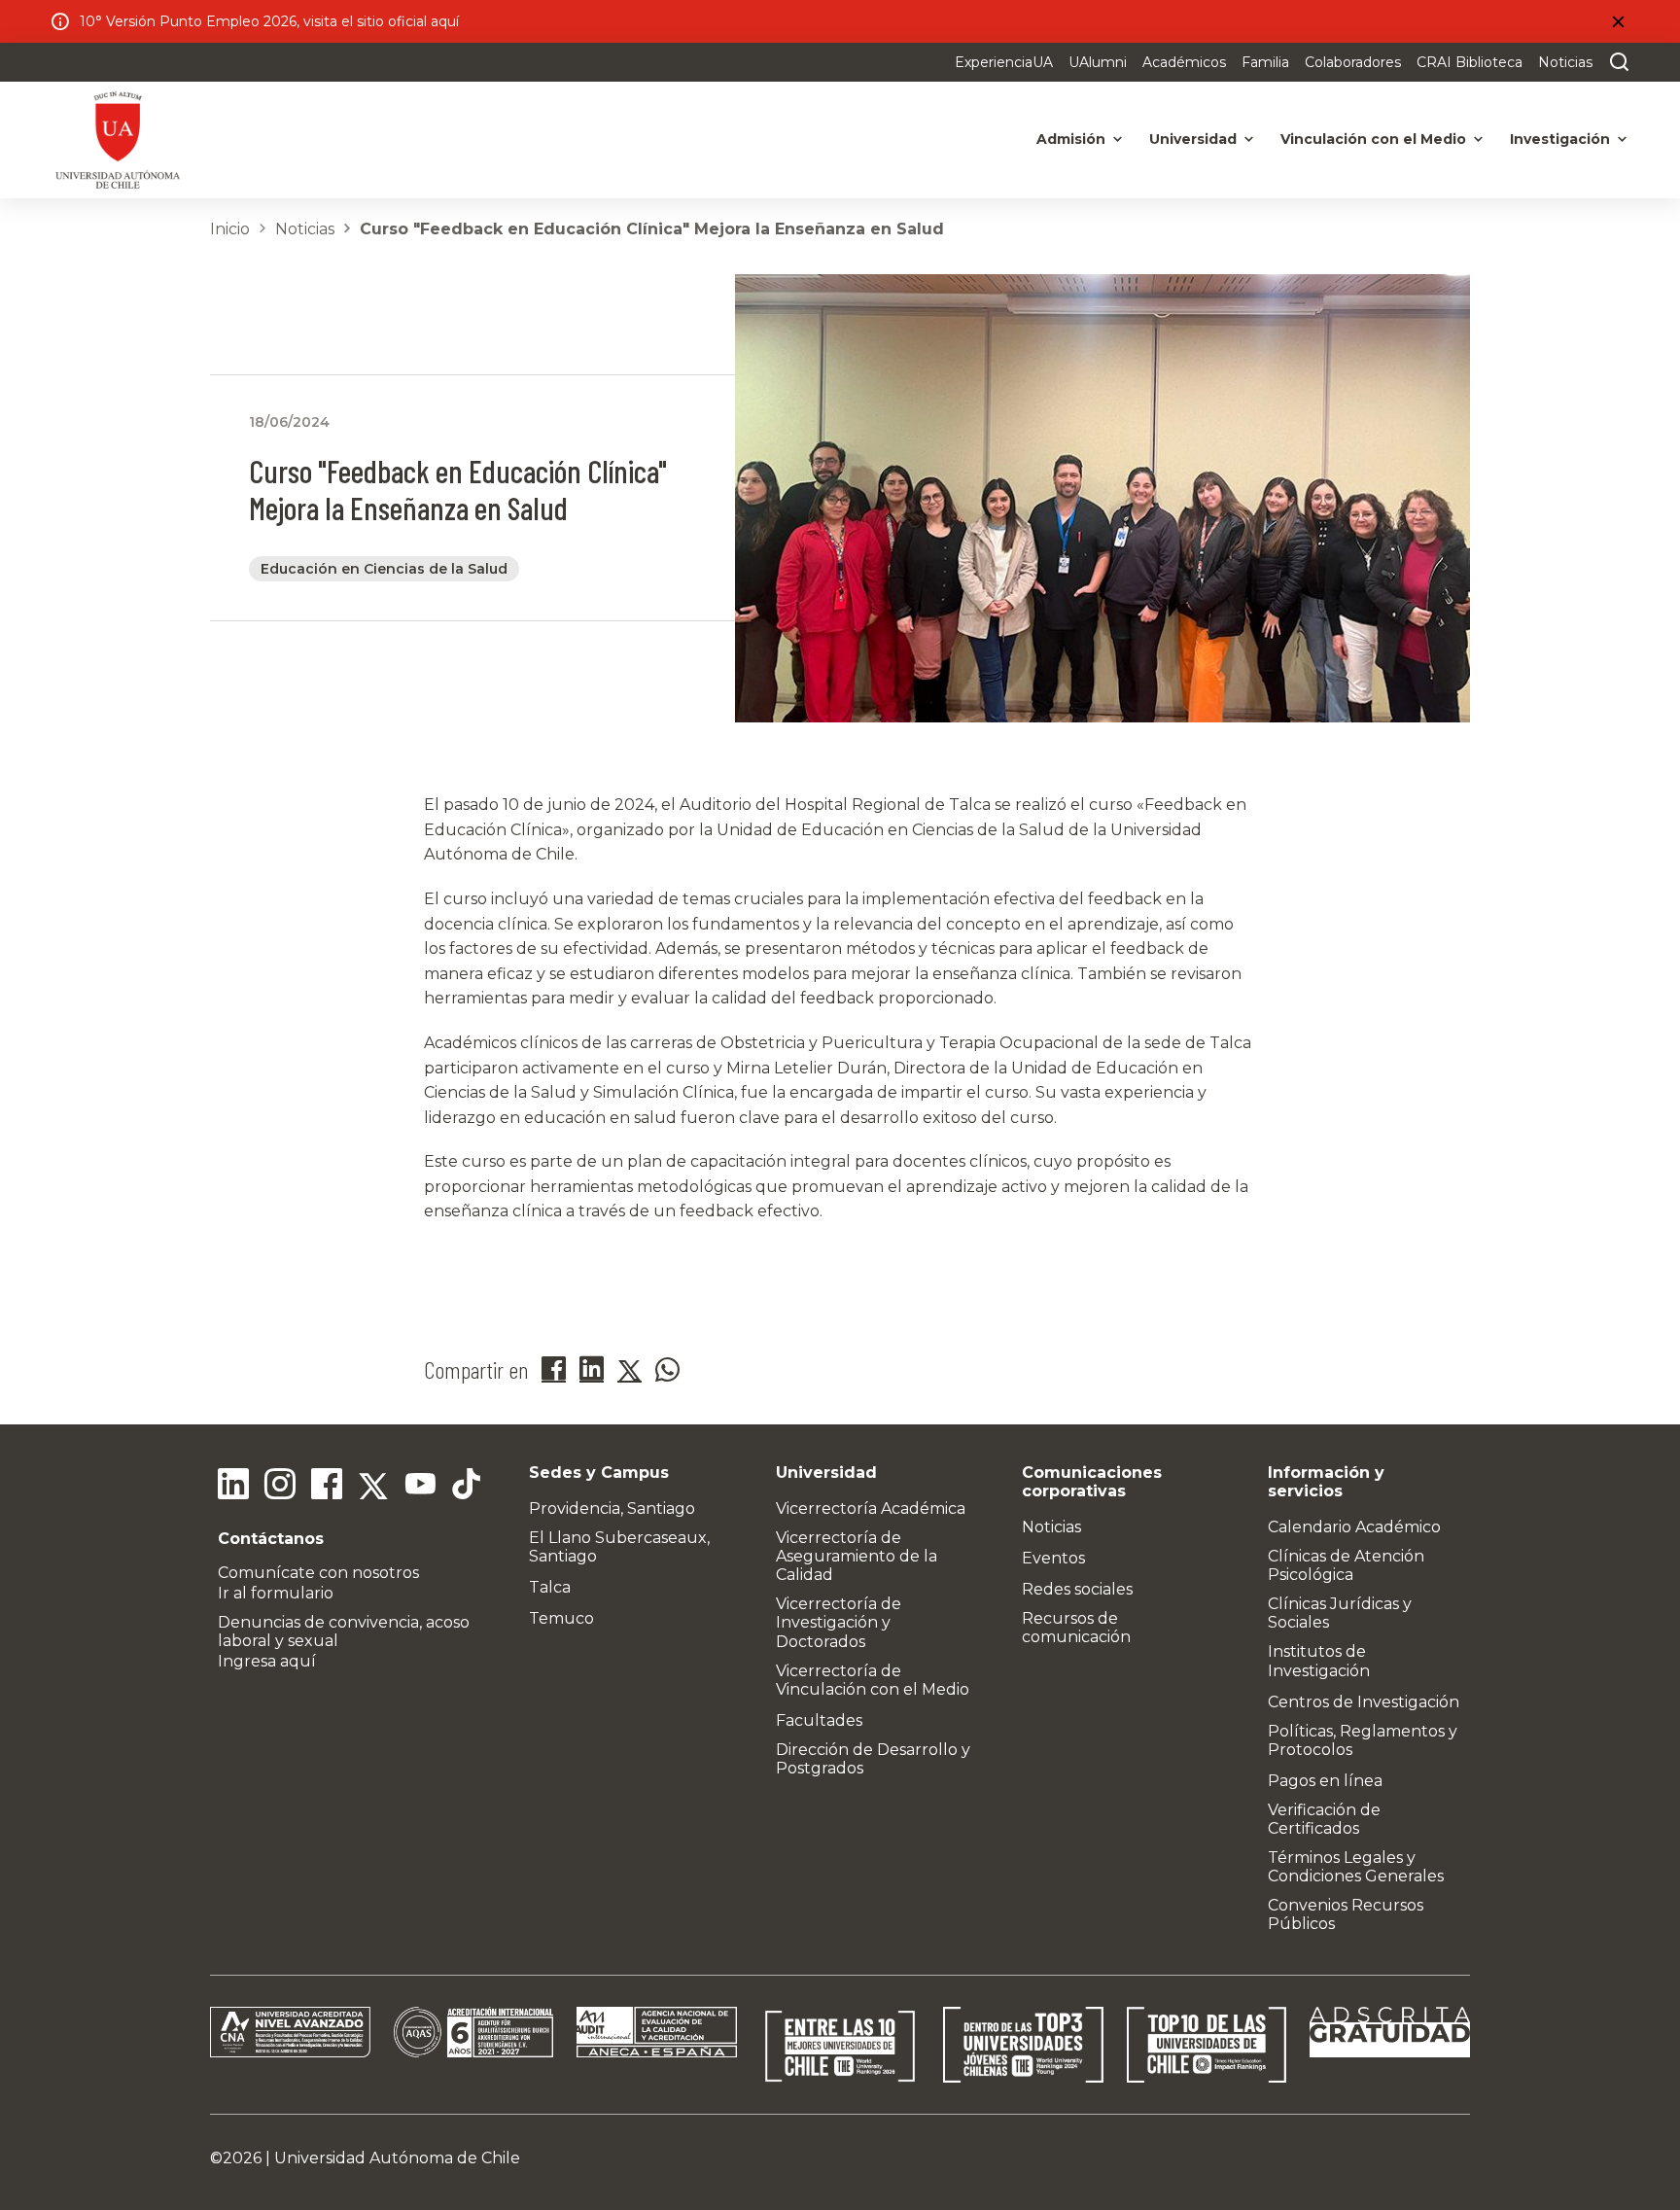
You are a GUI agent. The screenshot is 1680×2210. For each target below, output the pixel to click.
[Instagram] (280, 1487)
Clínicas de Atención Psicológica (1346, 1565)
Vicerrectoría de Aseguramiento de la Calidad (857, 1556)
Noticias (1565, 62)
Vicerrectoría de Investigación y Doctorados (839, 1622)
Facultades (819, 1720)
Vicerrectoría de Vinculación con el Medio (873, 1680)
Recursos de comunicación (1076, 1628)
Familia (1265, 62)
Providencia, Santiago (612, 1508)
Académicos (1184, 62)
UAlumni (1098, 62)
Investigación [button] (1560, 139)
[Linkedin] (233, 1487)
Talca (550, 1587)
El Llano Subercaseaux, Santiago (619, 1547)
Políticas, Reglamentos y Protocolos (1363, 1740)
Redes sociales (1077, 1589)
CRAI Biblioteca (1470, 62)
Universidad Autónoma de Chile (397, 2158)
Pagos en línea (1325, 1781)
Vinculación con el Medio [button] (1373, 139)
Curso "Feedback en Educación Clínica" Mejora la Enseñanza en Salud (652, 229)
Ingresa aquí (267, 1661)
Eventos (1053, 1558)
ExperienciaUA (1004, 62)
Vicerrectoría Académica (871, 1508)
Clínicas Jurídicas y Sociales (1340, 1613)
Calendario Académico (1354, 1527)
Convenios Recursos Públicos (1346, 1914)
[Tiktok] (467, 1487)
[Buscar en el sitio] (1615, 62)
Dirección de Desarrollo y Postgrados (873, 1759)
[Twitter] (373, 1487)
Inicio (230, 229)
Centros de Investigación (1364, 1702)
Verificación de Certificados (1324, 1819)
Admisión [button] (1071, 139)
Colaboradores (1353, 62)
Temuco (561, 1618)
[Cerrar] (1618, 21)
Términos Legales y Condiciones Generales (1356, 1867)
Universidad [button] (1193, 139)
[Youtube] (420, 1487)
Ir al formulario (276, 1593)
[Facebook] (327, 1487)
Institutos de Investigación (1319, 1661)
